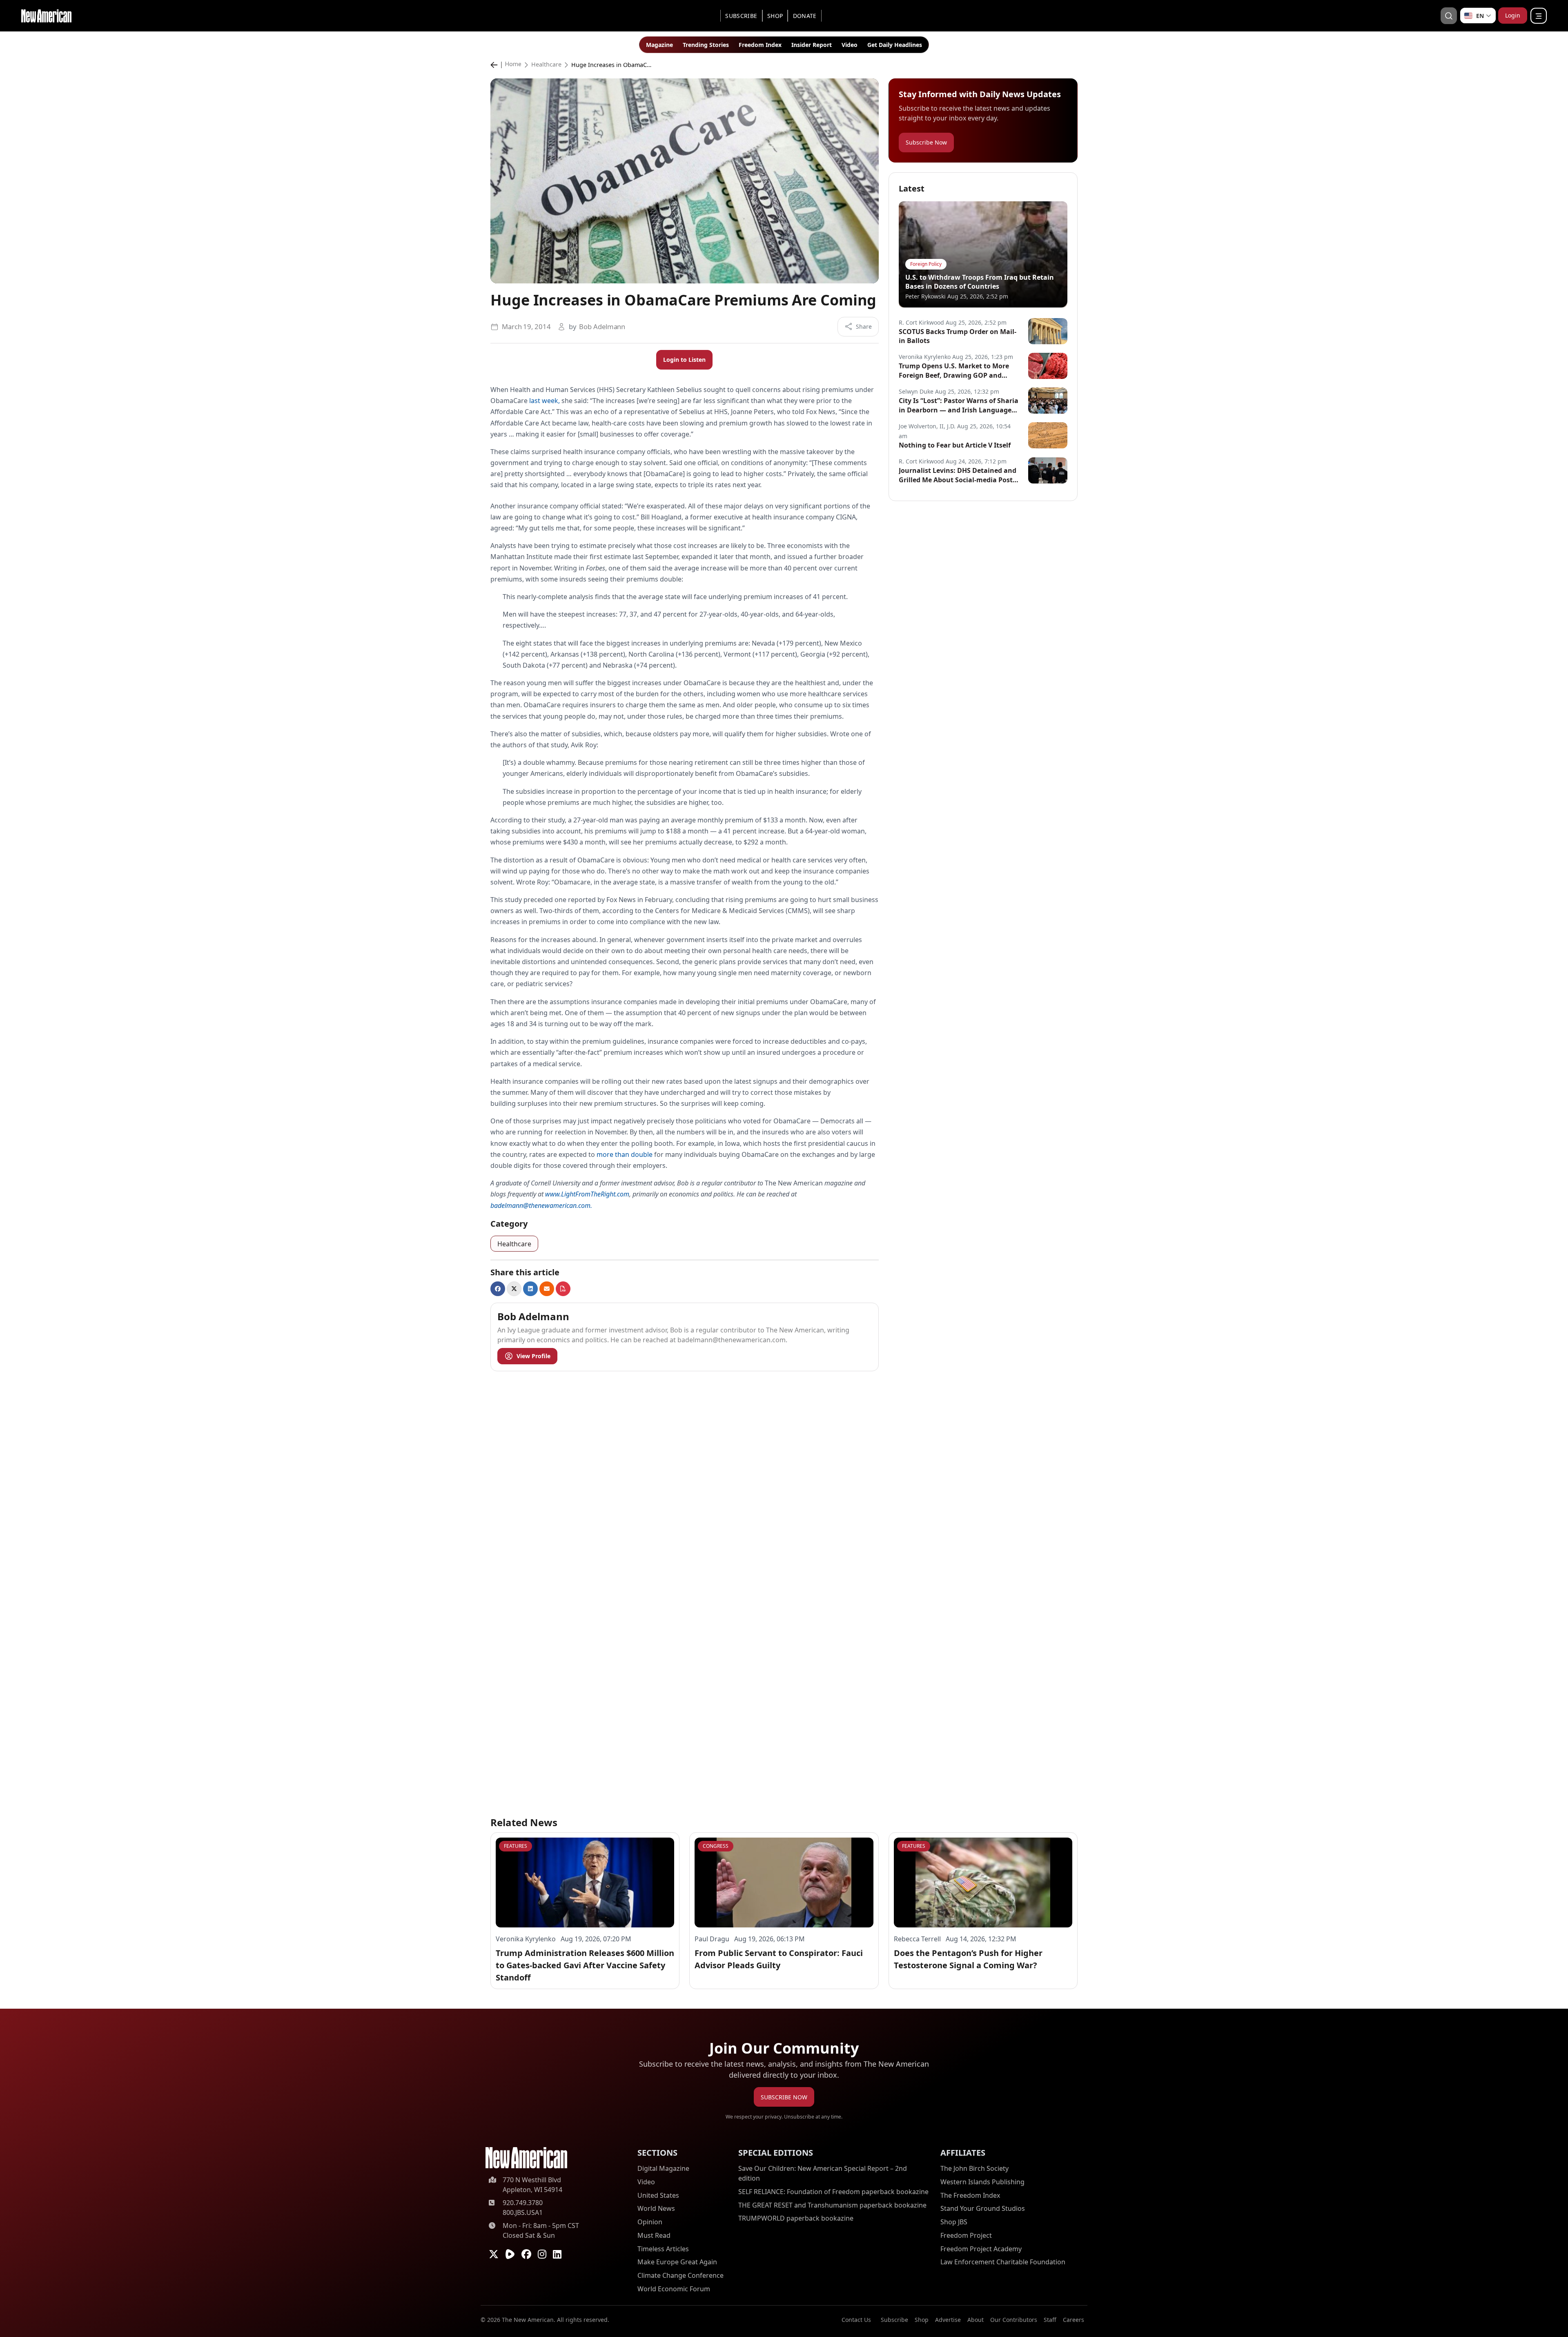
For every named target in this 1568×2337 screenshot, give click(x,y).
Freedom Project (966, 2235)
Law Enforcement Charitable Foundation (1003, 2262)
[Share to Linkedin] (530, 1289)
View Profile (533, 1356)
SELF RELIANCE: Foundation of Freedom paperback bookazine (833, 2192)
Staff (1050, 2320)
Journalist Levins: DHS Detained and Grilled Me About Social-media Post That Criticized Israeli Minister (958, 475)
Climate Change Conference (680, 2275)
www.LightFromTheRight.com (587, 1194)
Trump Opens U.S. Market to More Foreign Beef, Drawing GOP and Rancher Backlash (954, 371)
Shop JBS (954, 2222)
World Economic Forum (674, 2289)
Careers (1074, 2320)
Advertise (948, 2320)
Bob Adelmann (602, 326)
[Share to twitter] (514, 1289)
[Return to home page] (526, 2158)
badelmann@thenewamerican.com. (541, 1205)
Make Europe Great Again (677, 2262)
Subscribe (741, 16)
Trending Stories (706, 45)
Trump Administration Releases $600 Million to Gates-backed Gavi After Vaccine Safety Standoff (585, 1965)
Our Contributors (1014, 2320)
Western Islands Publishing (982, 2182)
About (976, 2320)
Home (513, 65)
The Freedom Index (970, 2195)
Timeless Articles (663, 2249)
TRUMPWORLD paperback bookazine (796, 2219)
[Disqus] (685, 1480)
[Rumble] (510, 2254)
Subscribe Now (926, 142)
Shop (775, 16)
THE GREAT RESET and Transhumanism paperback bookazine (832, 2205)
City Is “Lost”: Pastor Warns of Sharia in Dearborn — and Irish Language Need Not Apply (959, 405)
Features (516, 1846)
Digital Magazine (663, 2168)
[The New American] (46, 15)
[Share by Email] (547, 1289)
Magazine (659, 45)
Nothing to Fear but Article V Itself (955, 445)
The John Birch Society (974, 2168)
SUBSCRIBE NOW (784, 2097)
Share (864, 326)
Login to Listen (684, 360)
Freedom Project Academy (981, 2249)
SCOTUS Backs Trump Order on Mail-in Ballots (958, 336)
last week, (545, 401)
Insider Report (812, 45)
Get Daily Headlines (895, 45)
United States (658, 2195)
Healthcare (546, 65)
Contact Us (856, 2320)
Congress (716, 1846)
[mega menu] (1539, 16)
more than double (625, 1154)
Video (850, 45)
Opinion (650, 2222)
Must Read (654, 2235)
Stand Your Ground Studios (983, 2209)
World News (656, 2209)
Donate (805, 16)
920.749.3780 (523, 2203)
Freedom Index (760, 45)
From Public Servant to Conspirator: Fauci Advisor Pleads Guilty (779, 1959)
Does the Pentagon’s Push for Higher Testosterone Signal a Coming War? (968, 1959)
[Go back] (496, 65)
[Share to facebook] (498, 1289)
